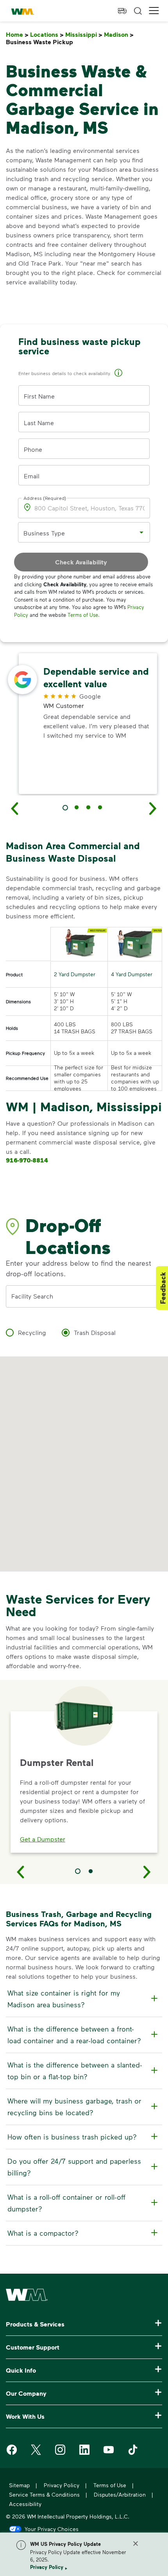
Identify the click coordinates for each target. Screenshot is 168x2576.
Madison (119, 35)
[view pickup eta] (122, 11)
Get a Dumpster (43, 1839)
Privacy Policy (47, 2567)
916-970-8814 (27, 1160)
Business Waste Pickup (41, 42)
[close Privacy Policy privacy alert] (136, 2544)
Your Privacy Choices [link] (52, 2529)
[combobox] (78, 533)
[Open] (141, 532)
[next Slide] (153, 808)
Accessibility (25, 2504)
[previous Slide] (15, 808)
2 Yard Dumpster (75, 974)
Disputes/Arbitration (120, 2494)
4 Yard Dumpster (132, 974)
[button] (154, 11)
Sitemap (19, 2485)
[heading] (83, 1999)
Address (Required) (45, 498)
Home (17, 35)
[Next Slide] (147, 1872)
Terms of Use (83, 615)
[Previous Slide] (21, 1872)
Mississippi (84, 35)
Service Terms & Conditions (44, 2494)
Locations (47, 35)
